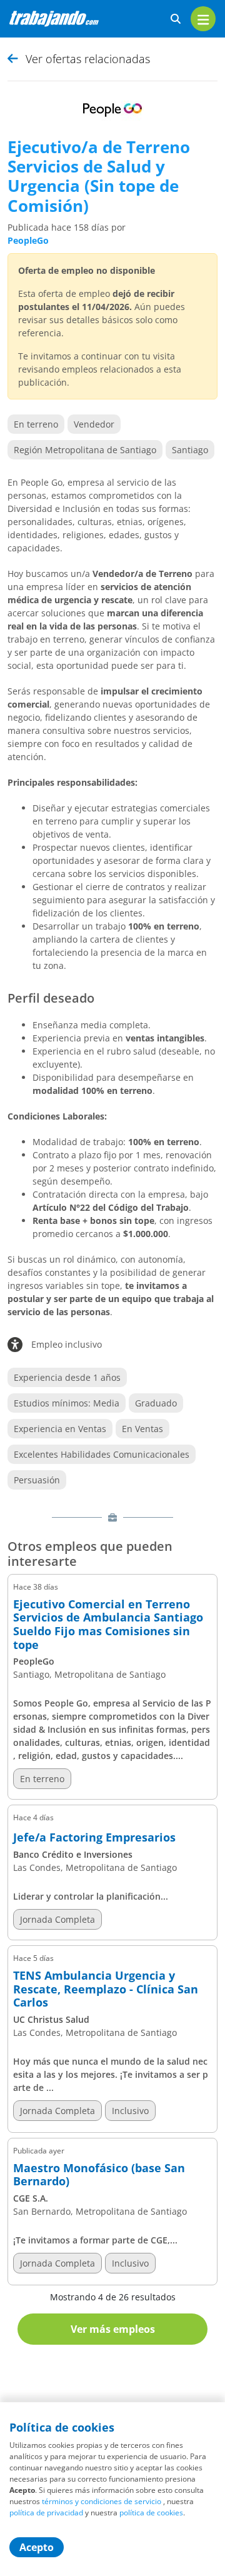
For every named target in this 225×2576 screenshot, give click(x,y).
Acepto (37, 2547)
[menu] (203, 19)
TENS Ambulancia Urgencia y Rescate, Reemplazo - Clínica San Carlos (106, 1989)
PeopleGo (28, 240)
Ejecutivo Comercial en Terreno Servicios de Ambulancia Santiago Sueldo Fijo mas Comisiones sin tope (108, 1625)
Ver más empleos (113, 2329)
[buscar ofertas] (176, 19)
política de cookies (151, 2513)
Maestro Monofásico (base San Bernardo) (99, 2175)
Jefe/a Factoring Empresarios (94, 1838)
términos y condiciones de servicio (102, 2501)
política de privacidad (46, 2513)
